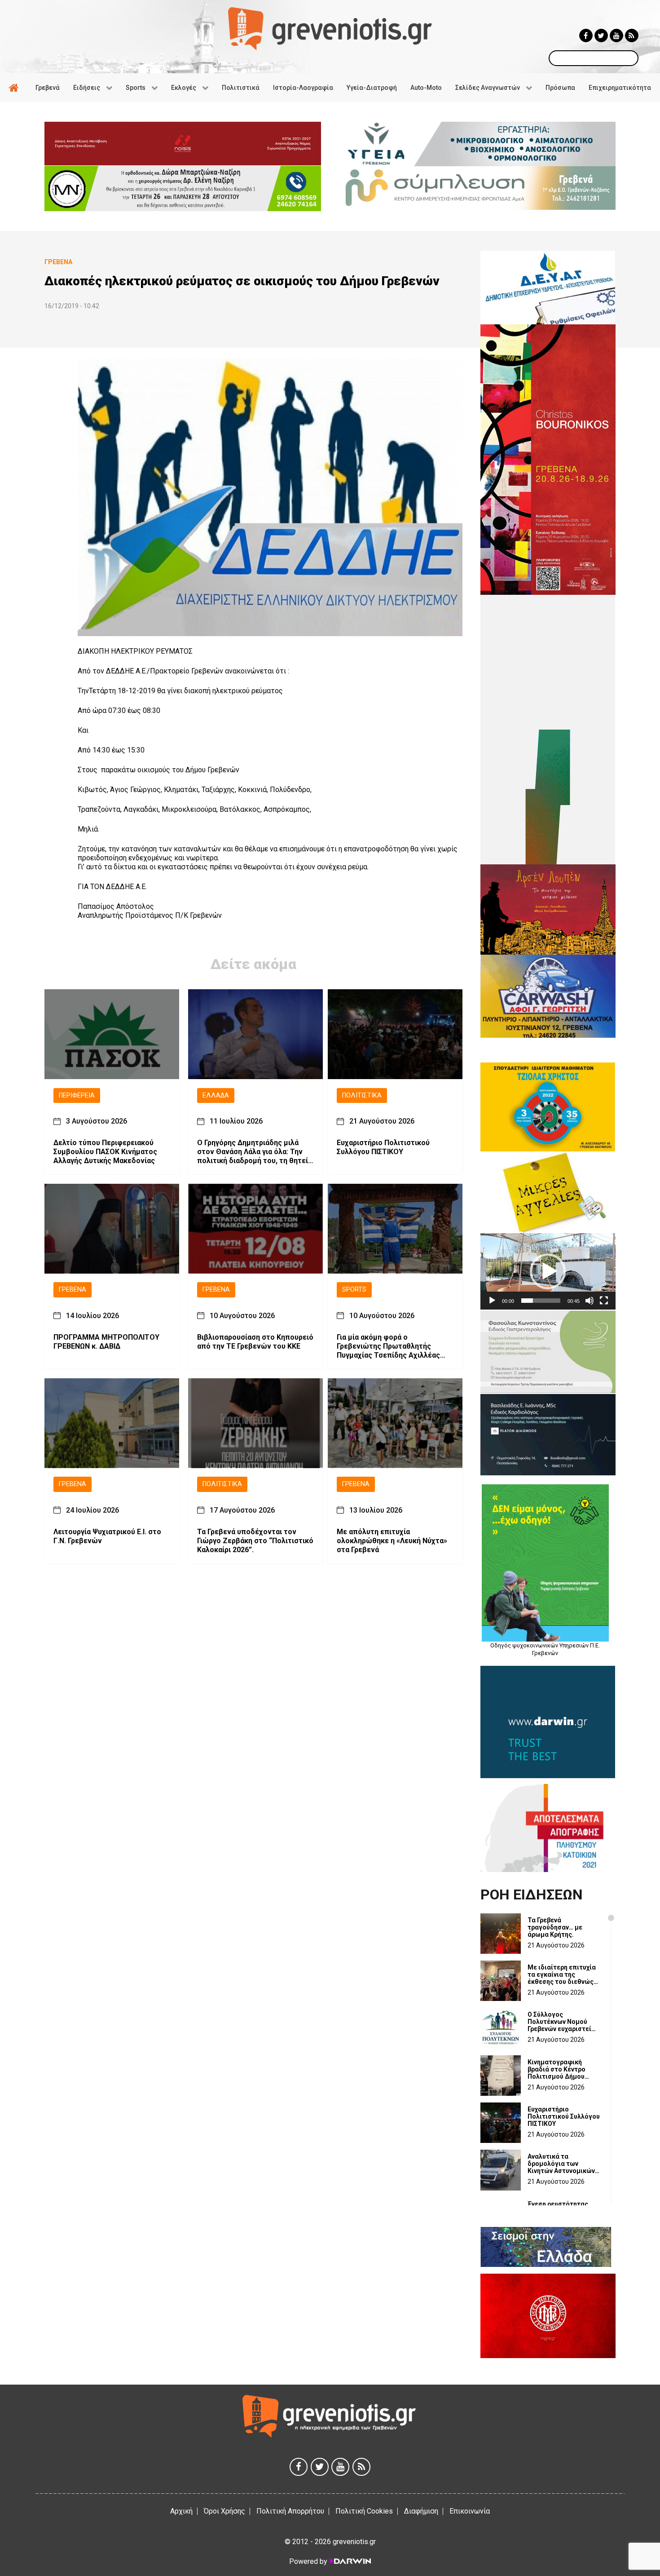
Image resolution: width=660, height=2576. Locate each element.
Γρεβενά (73, 1290)
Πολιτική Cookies (364, 2511)
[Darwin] (350, 2561)
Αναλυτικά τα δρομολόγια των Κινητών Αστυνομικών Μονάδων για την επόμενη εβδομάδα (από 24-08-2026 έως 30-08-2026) (561, 2164)
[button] (548, 1271)
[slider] (541, 1301)
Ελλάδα (216, 1095)
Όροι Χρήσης (224, 2511)
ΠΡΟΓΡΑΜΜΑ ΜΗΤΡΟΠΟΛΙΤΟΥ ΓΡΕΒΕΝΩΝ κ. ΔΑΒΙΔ (106, 1342)
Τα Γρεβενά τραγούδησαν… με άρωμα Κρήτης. (555, 1927)
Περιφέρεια (77, 1095)
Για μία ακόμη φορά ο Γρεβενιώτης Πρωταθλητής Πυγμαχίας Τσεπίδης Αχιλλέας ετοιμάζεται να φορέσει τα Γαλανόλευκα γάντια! (388, 1347)
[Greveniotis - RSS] (632, 35)
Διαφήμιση (421, 2511)
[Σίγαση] (590, 1301)
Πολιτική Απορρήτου (290, 2511)
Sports (354, 1290)
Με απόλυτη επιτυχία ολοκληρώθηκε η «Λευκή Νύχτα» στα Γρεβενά (392, 1541)
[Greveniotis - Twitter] (601, 35)
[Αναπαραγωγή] (492, 1301)
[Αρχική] (15, 88)
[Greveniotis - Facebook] (586, 35)
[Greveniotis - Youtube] (616, 35)
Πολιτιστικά (362, 1095)
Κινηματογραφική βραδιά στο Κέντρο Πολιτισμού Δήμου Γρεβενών (557, 2069)
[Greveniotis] (330, 28)
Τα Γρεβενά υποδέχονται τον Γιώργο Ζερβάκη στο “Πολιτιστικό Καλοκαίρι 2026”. (255, 1541)
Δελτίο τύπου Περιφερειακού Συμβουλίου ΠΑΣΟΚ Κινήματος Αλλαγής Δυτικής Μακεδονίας (105, 1152)
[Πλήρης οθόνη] (604, 1301)
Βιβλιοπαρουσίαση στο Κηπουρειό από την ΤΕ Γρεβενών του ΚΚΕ (255, 1342)
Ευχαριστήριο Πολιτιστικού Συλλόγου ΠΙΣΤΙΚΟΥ (383, 1148)
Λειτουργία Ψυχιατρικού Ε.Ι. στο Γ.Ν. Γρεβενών (107, 1536)
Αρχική (181, 2511)
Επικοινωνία (470, 2511)
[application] (548, 1271)
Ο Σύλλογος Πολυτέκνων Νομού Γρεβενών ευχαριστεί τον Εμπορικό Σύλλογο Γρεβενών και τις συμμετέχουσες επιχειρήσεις (562, 2022)
